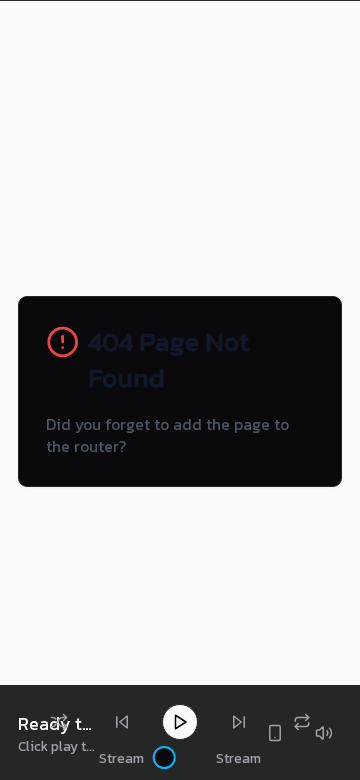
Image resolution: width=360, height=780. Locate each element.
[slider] (164, 757)
